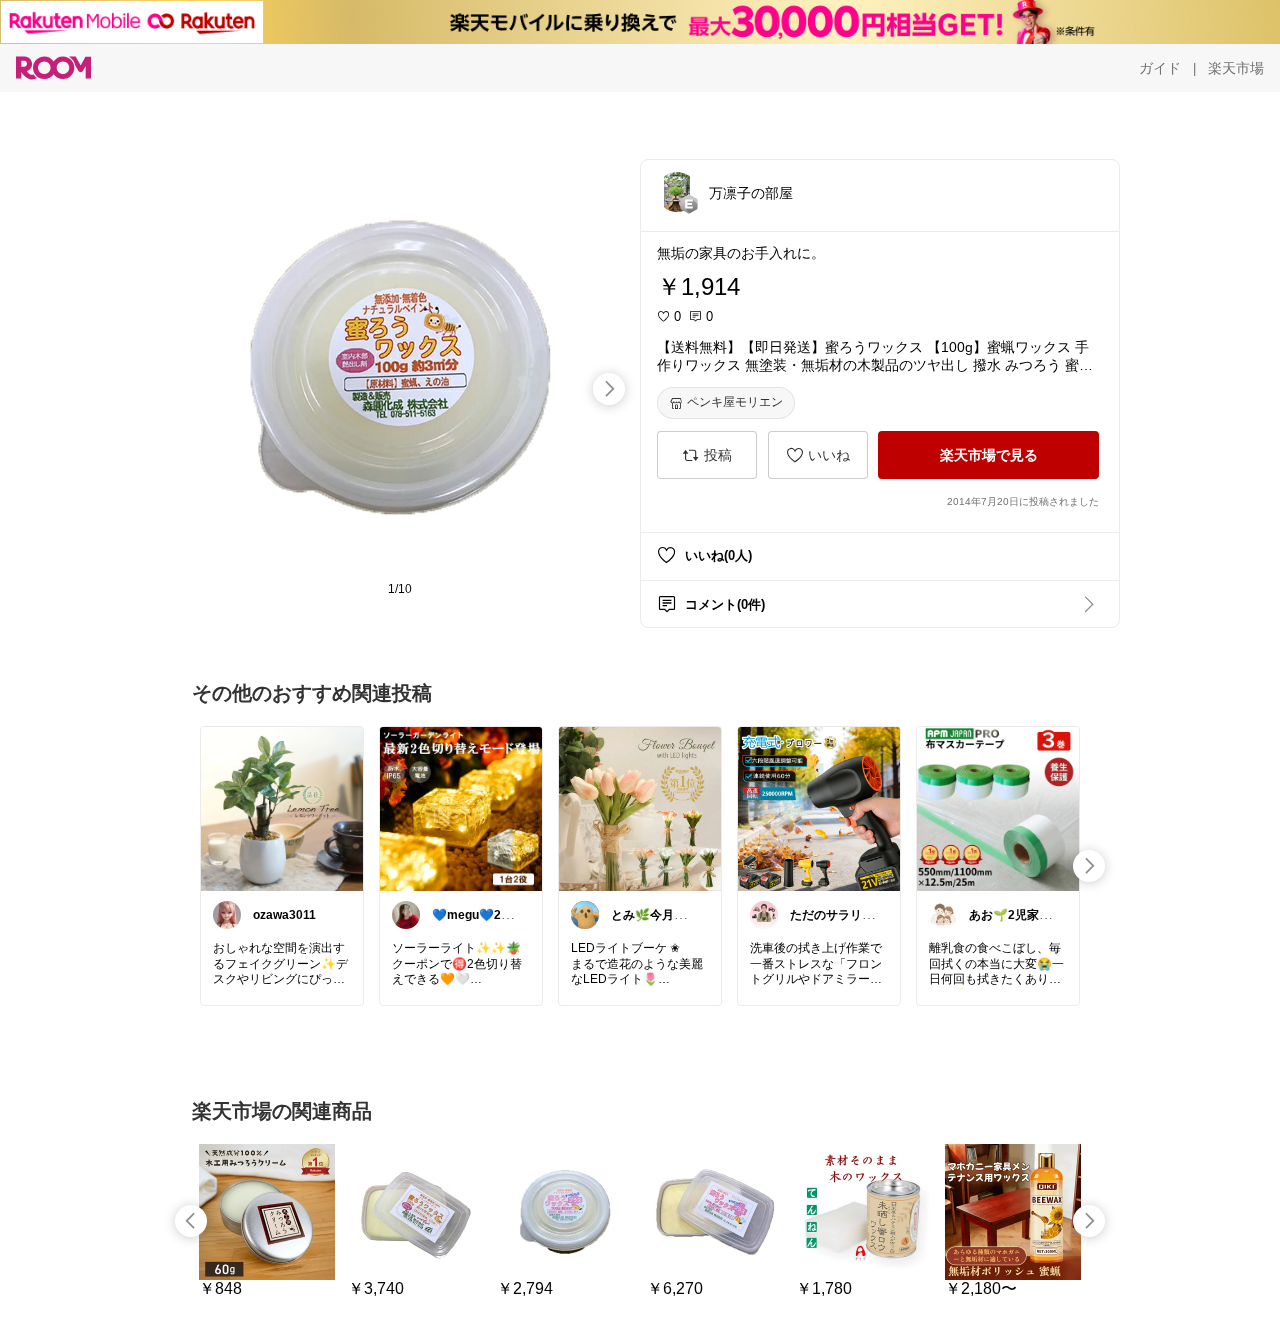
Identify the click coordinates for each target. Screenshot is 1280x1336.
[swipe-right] (609, 389)
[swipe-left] (191, 1221)
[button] (677, 192)
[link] (282, 808)
